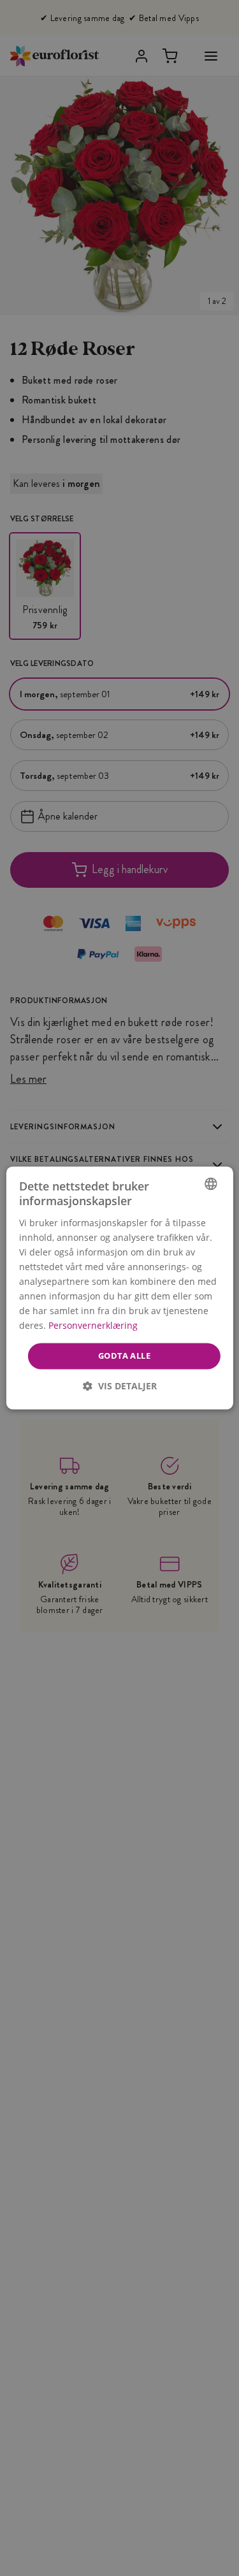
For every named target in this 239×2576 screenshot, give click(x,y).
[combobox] (211, 1183)
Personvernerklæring (92, 1326)
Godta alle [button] (124, 1356)
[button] (120, 1386)
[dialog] (119, 1288)
